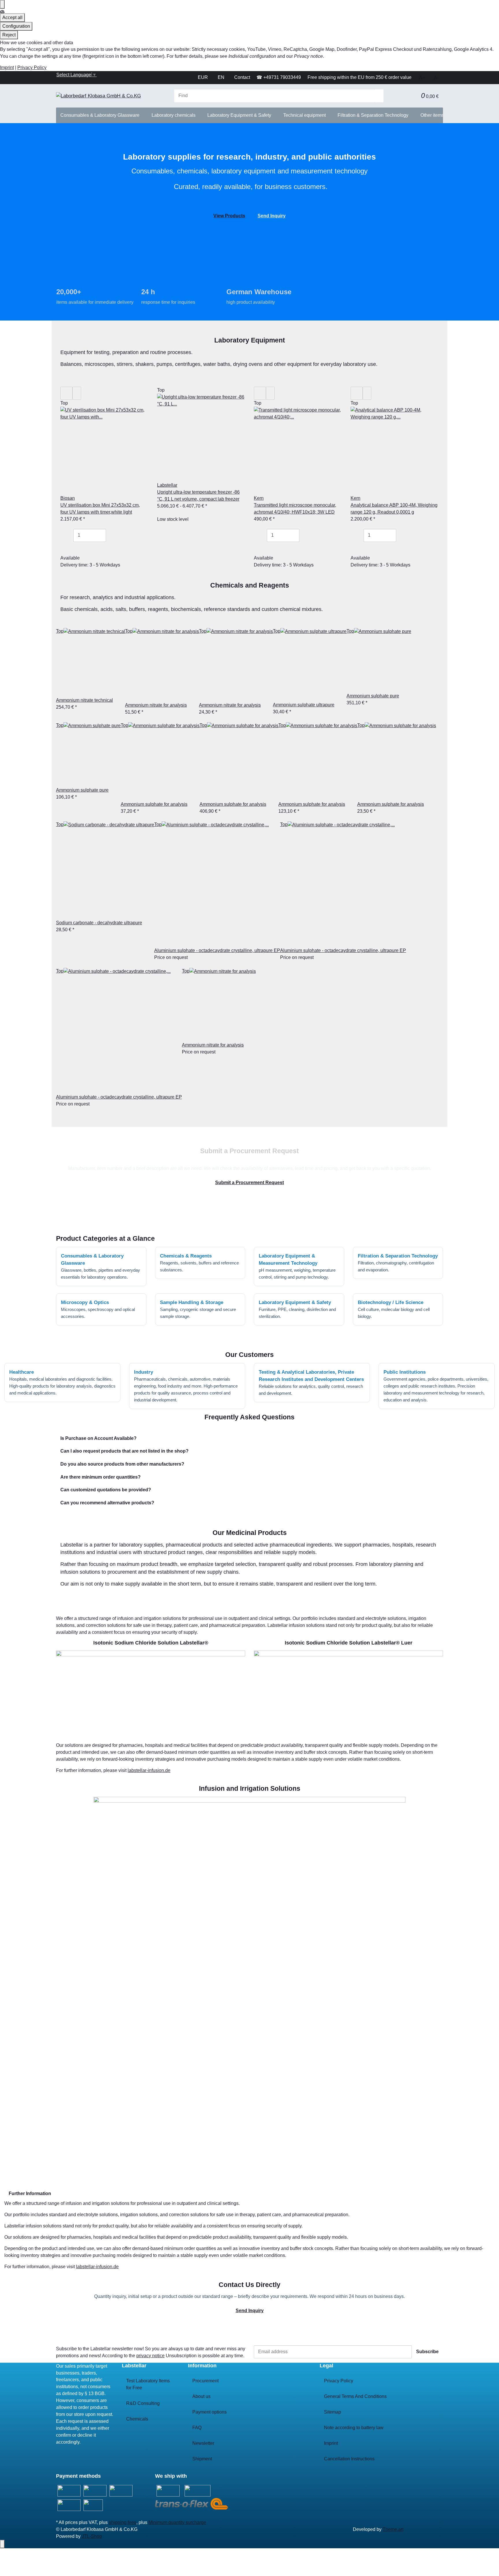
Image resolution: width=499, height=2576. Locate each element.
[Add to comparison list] (357, 393)
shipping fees (123, 2522)
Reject (9, 35)
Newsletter (203, 2443)
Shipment (202, 2459)
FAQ (197, 2428)
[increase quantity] (110, 535)
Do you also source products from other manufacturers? (122, 1464)
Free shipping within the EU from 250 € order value (360, 77)
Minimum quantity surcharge (177, 2522)
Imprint (7, 67)
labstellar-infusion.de (149, 1770)
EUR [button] (203, 77)
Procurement (205, 2381)
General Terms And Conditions (355, 2396)
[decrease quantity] (69, 535)
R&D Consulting (143, 2403)
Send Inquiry (272, 216)
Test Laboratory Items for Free (148, 2384)
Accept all (12, 17)
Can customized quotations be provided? (106, 1490)
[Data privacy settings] (2, 4)
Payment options (210, 2412)
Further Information (30, 2193)
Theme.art (393, 2529)
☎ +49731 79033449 (279, 77)
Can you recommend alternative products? (107, 1503)
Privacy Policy (32, 67)
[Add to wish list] (367, 393)
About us (201, 2396)
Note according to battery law (354, 2428)
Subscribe (427, 2352)
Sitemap (333, 2412)
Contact (242, 77)
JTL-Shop (92, 2536)
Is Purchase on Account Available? (98, 1438)
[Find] (379, 96)
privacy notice (150, 2356)
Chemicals (137, 2419)
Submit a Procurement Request (249, 1183)
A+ (422, 78)
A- (436, 78)
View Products (229, 216)
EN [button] (222, 77)
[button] (412, 96)
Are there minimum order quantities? (100, 1477)
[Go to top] (2, 2544)
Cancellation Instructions (349, 2459)
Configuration (16, 26)
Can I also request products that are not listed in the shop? (124, 1451)
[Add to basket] (69, 548)
